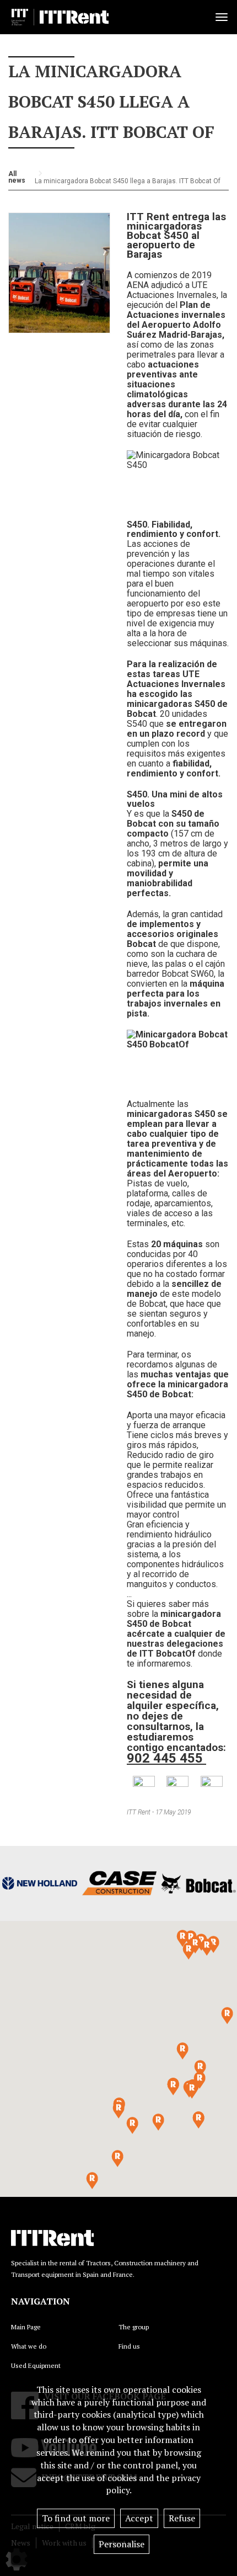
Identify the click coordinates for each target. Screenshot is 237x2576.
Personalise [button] (122, 2544)
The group (134, 2327)
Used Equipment (36, 2365)
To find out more (76, 2518)
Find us (129, 2346)
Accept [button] (139, 2518)
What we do (29, 2346)
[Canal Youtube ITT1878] (212, 1787)
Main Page (26, 2327)
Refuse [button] (182, 2518)
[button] (192, 2090)
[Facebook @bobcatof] (177, 1786)
